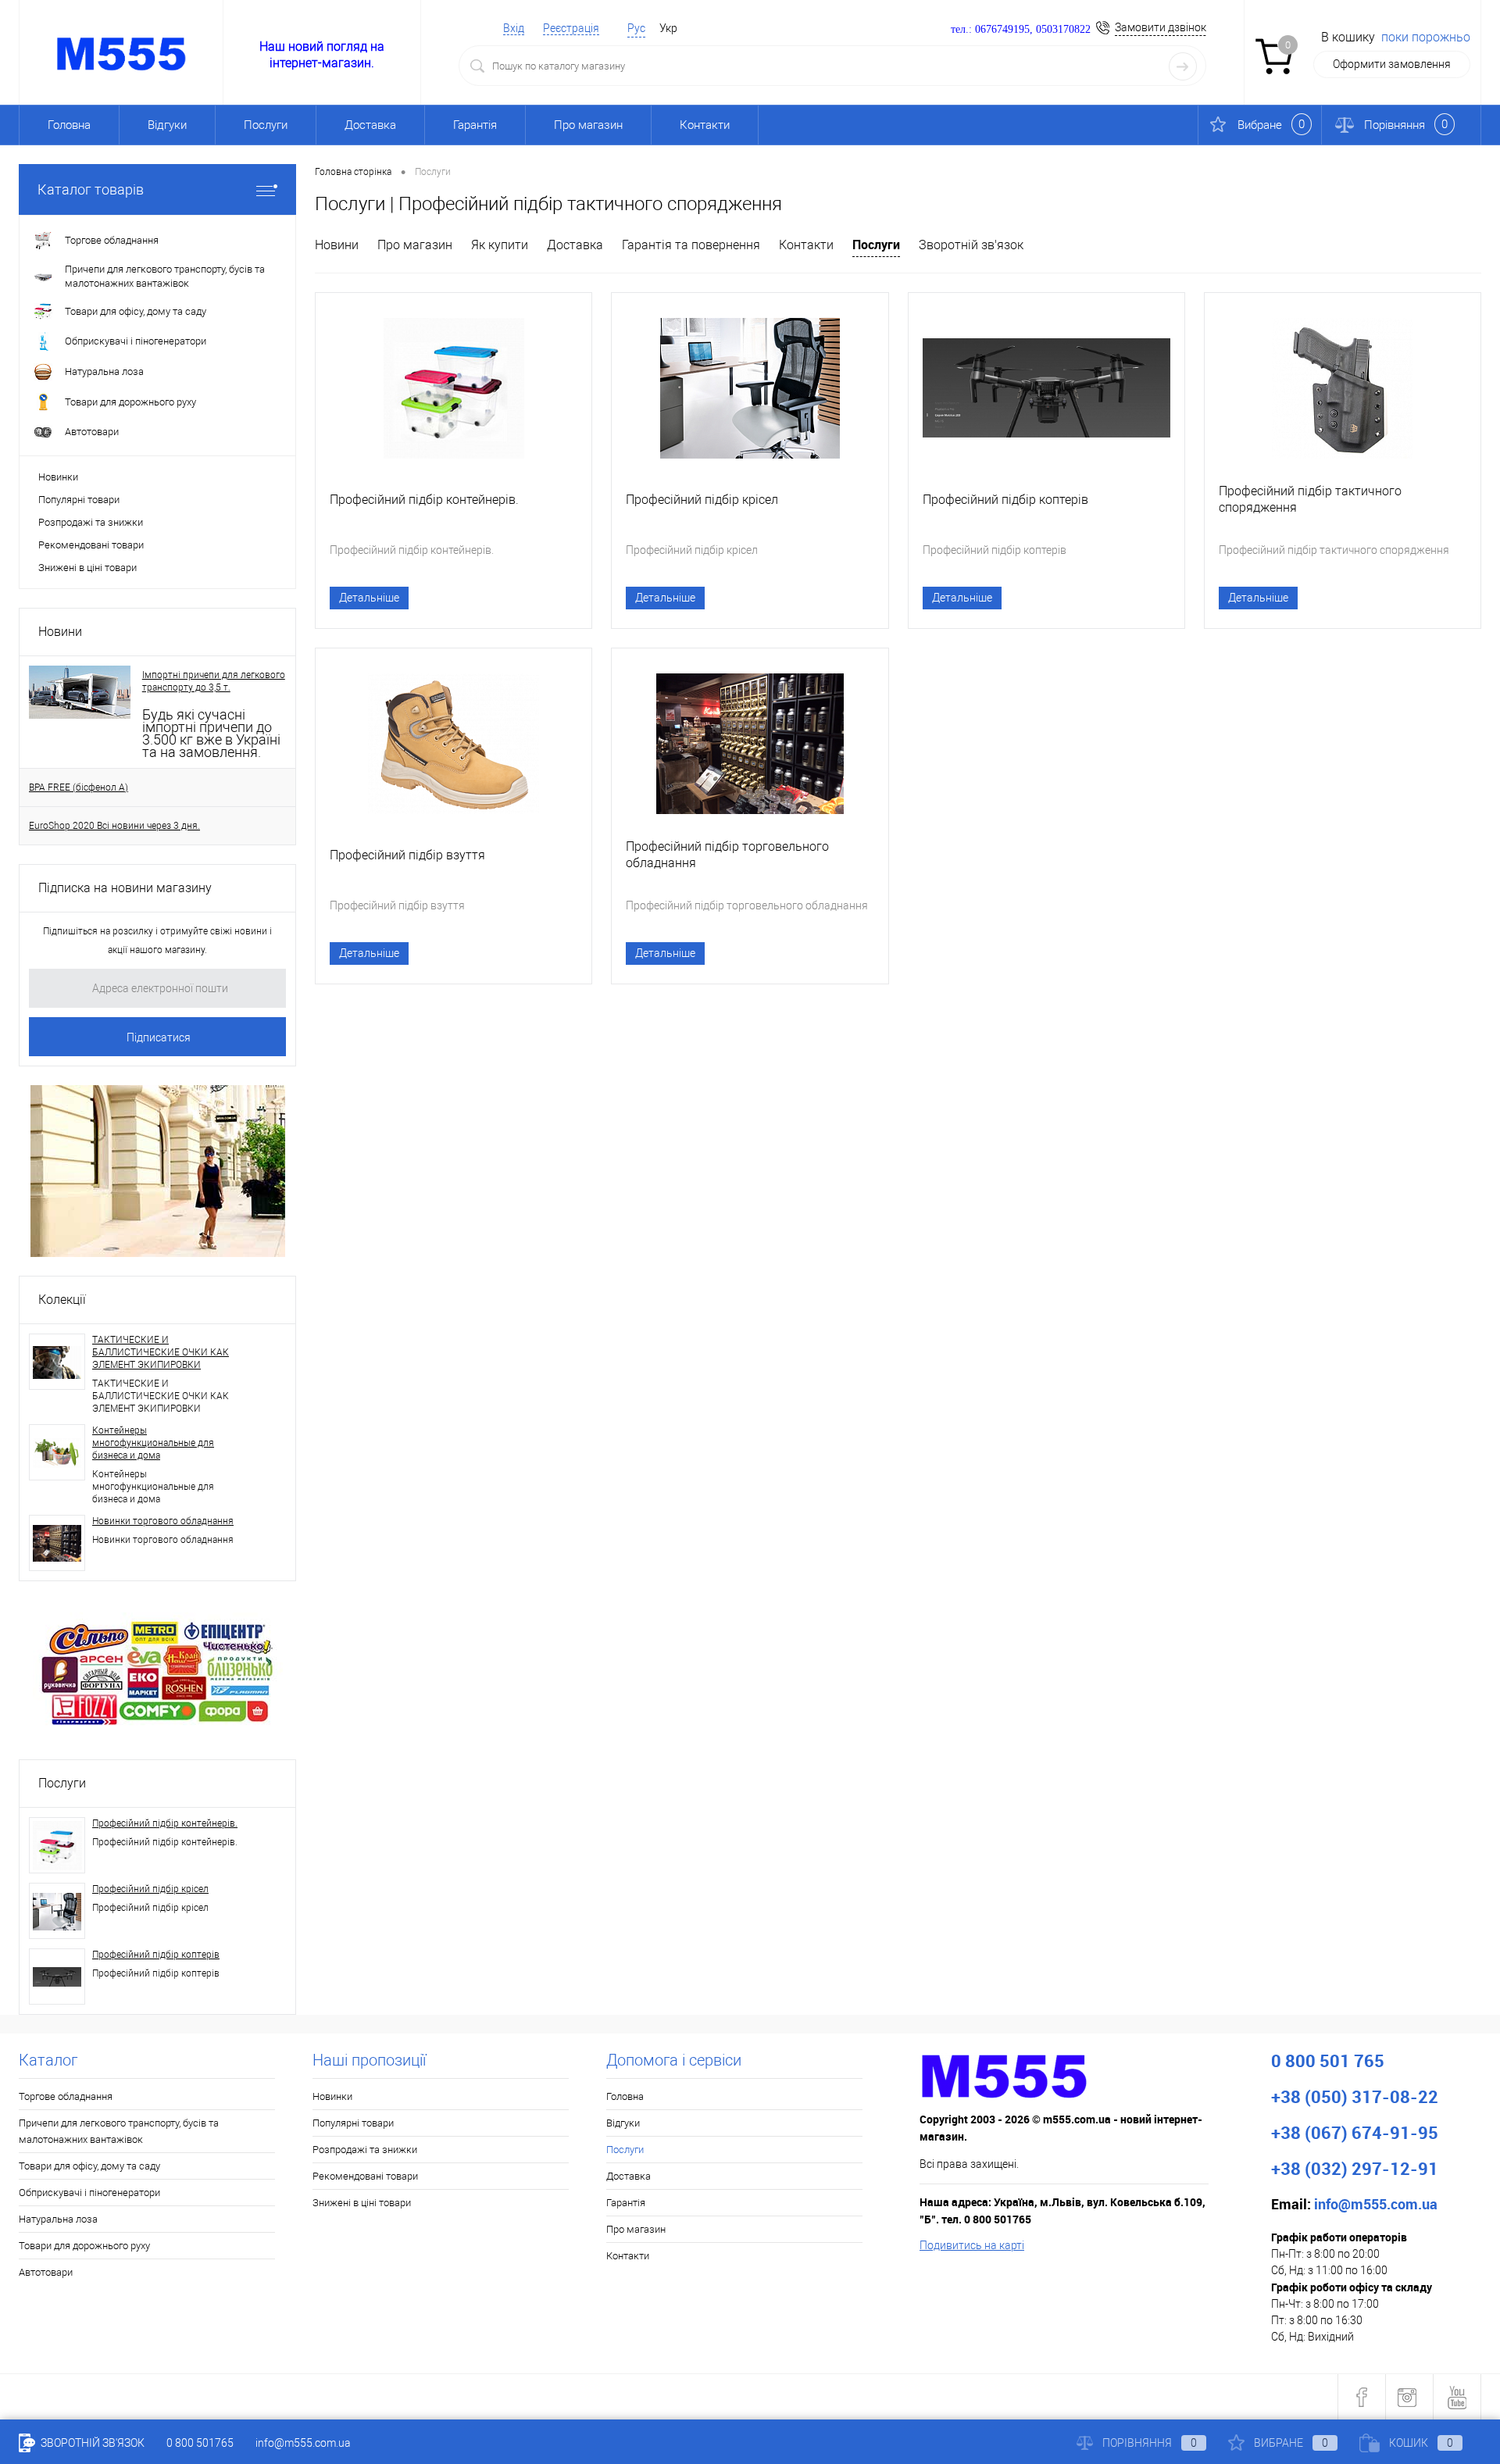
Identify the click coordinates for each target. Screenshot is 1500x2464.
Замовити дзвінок (1161, 27)
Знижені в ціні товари (87, 568)
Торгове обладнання (66, 2096)
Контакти (705, 125)
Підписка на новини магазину (125, 888)
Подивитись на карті (972, 2245)
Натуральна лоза (58, 2219)
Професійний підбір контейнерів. (165, 1823)
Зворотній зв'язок (971, 245)
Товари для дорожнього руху (84, 2246)
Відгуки (167, 125)
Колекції (62, 1300)
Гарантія (475, 125)
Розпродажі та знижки (91, 522)
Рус (636, 28)
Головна (69, 125)
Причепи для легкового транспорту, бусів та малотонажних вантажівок (119, 2131)
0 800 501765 (200, 2443)
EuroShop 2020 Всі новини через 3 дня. (114, 826)
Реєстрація (571, 28)
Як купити (500, 245)
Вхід (514, 28)
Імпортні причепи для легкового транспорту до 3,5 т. (214, 681)
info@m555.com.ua (303, 2443)
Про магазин (588, 125)
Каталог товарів (91, 189)
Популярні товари (79, 500)
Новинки (58, 477)
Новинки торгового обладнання (163, 1521)
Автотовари (46, 2272)
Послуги (62, 1783)
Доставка (370, 125)
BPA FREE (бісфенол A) (79, 787)
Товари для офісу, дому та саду (89, 2166)
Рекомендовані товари (91, 545)
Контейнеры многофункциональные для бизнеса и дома (153, 1443)
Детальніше (369, 598)
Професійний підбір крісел (150, 1889)
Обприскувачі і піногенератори (89, 2193)
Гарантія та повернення (691, 245)
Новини (60, 632)
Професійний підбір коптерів (156, 1955)
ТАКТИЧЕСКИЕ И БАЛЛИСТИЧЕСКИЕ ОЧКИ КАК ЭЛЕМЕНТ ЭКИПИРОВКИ (161, 1352)
